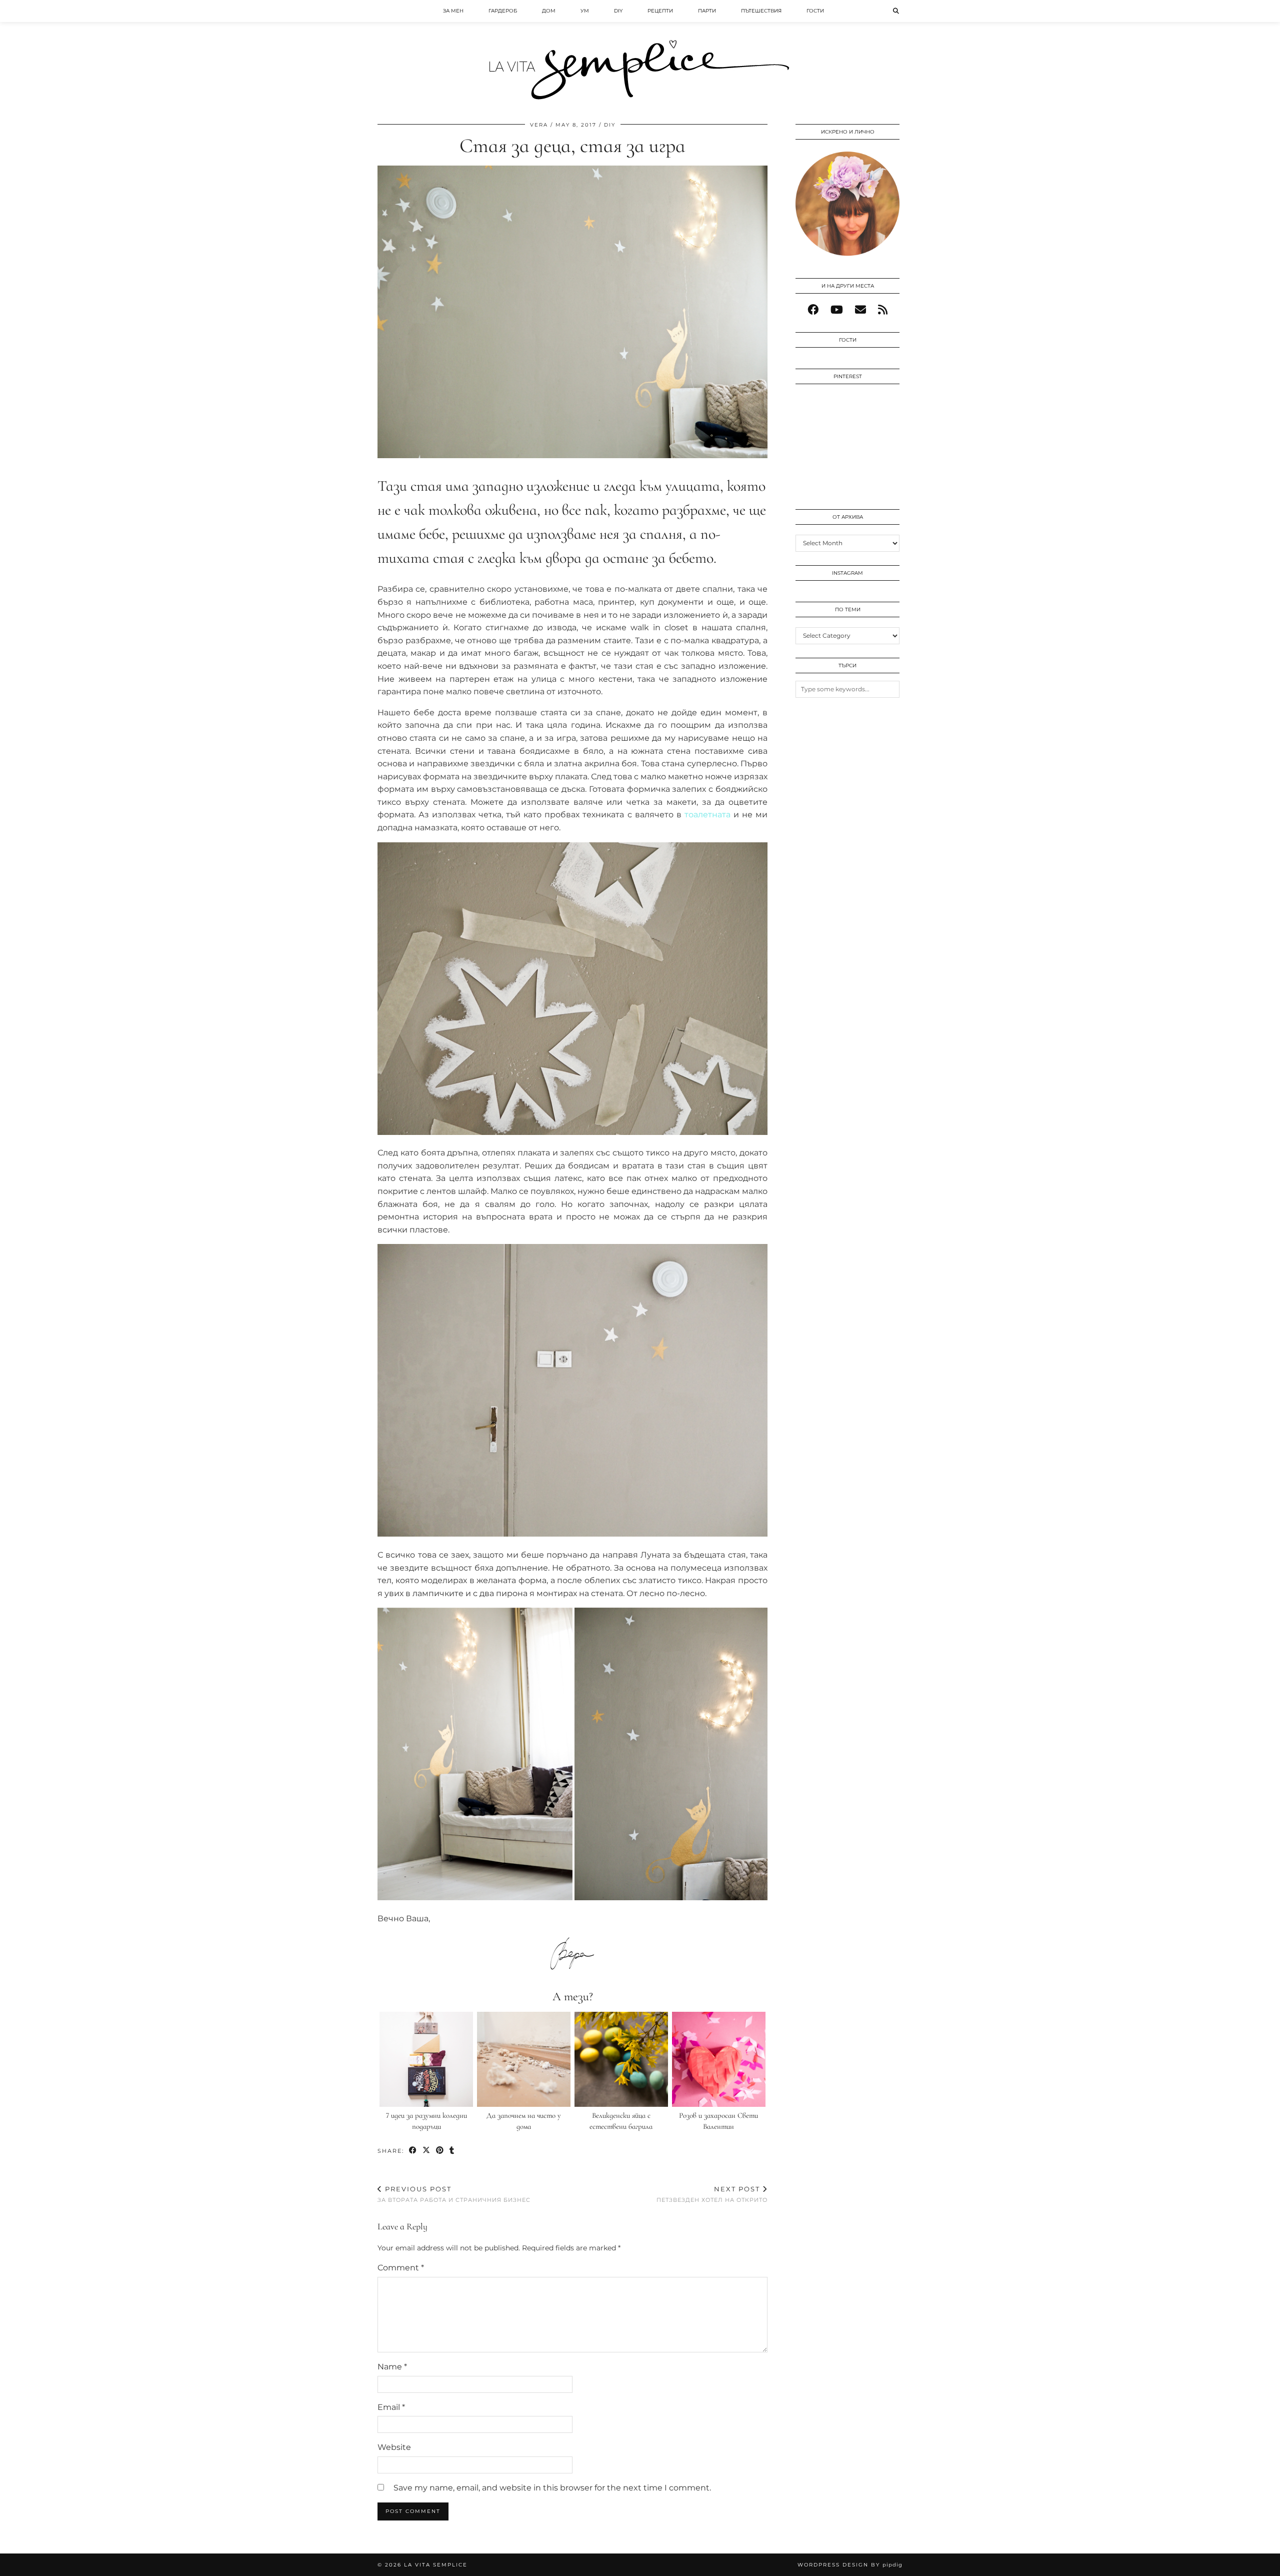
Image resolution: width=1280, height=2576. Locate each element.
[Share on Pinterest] (440, 2151)
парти (707, 11)
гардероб (503, 11)
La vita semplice (436, 2565)
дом (549, 11)
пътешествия (761, 11)
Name (392, 2367)
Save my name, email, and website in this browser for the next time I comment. (552, 2488)
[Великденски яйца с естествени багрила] (621, 2059)
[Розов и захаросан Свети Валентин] (719, 2059)
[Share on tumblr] (452, 2151)
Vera (539, 125)
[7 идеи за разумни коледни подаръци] (426, 2059)
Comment (401, 2268)
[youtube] (837, 310)
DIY (618, 11)
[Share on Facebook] (413, 2151)
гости (815, 11)
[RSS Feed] (883, 310)
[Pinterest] (821, 418)
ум (585, 11)
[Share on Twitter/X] (427, 2151)
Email (391, 2407)
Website (394, 2447)
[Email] (860, 310)
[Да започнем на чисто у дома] (524, 2059)
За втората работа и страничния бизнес (454, 2194)
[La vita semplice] (640, 55)
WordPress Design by (850, 2565)
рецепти (660, 11)
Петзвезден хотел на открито (712, 2194)
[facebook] (813, 310)
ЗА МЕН (453, 11)
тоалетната (707, 815)
